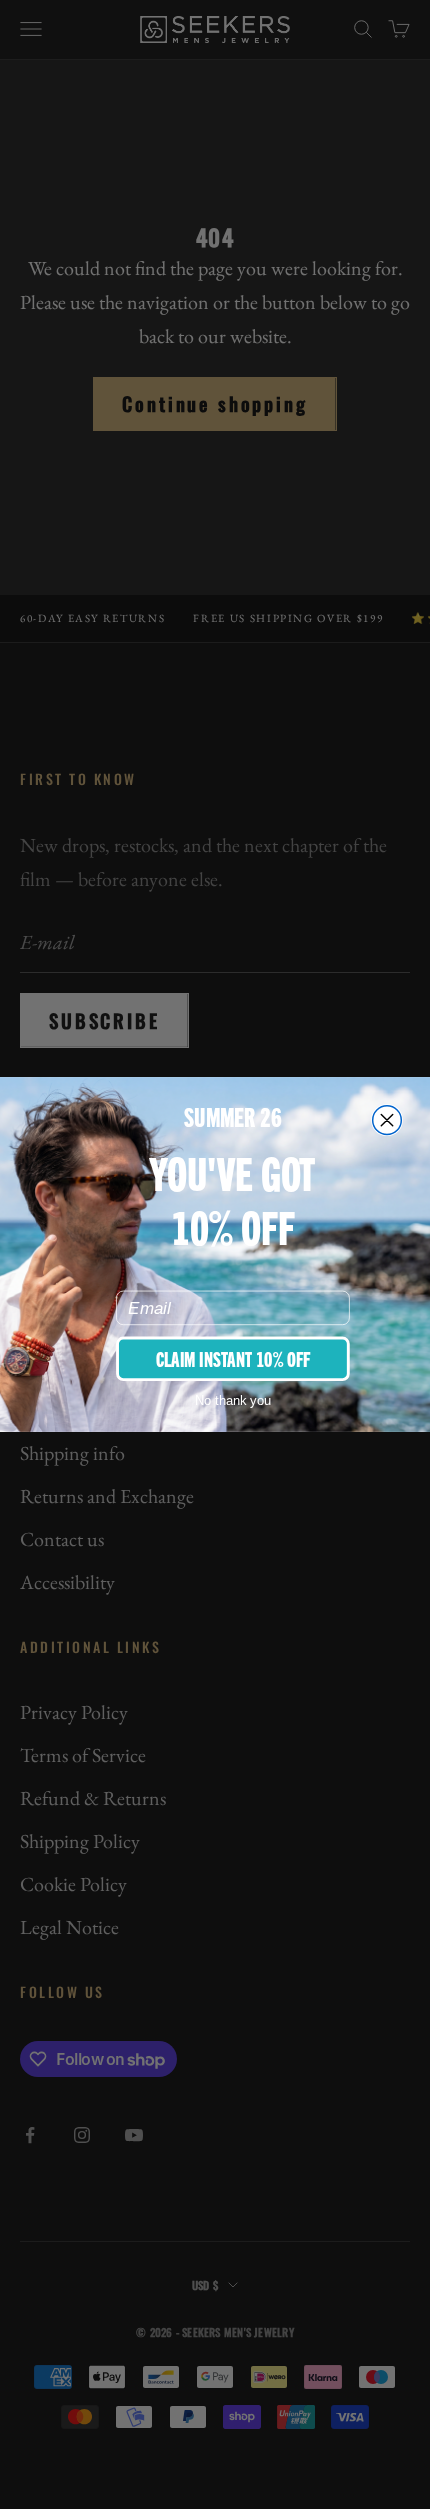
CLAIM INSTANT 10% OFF (233, 1358)
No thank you (233, 1401)
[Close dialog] (387, 1120)
